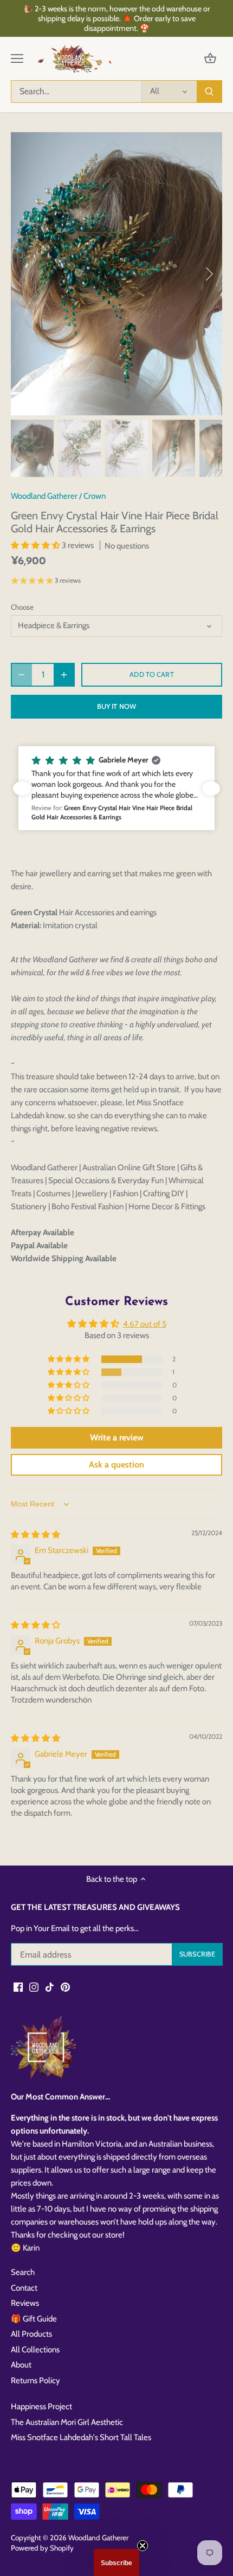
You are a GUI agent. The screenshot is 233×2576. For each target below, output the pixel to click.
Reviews (25, 2303)
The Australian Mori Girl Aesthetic (67, 2422)
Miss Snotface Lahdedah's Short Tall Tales (81, 2437)
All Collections (35, 2350)
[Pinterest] (65, 1987)
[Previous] (24, 274)
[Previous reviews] (22, 788)
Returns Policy (35, 2381)
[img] (35, 1535)
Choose (22, 607)
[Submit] (209, 92)
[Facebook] (18, 1987)
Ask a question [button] (116, 1465)
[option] (116, 274)
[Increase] (64, 675)
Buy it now (116, 706)
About (21, 2365)
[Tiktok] (50, 1987)
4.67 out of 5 (145, 1324)
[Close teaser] (143, 2546)
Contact (24, 2288)
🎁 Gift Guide (34, 2319)
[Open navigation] (17, 58)
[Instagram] (34, 1987)
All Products (31, 2334)
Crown (95, 496)
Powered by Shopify (42, 2548)
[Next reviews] (211, 788)
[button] (36, 545)
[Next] (209, 274)
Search (23, 2272)
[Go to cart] (210, 59)
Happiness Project (41, 2407)
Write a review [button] (117, 1437)
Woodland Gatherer (44, 496)
